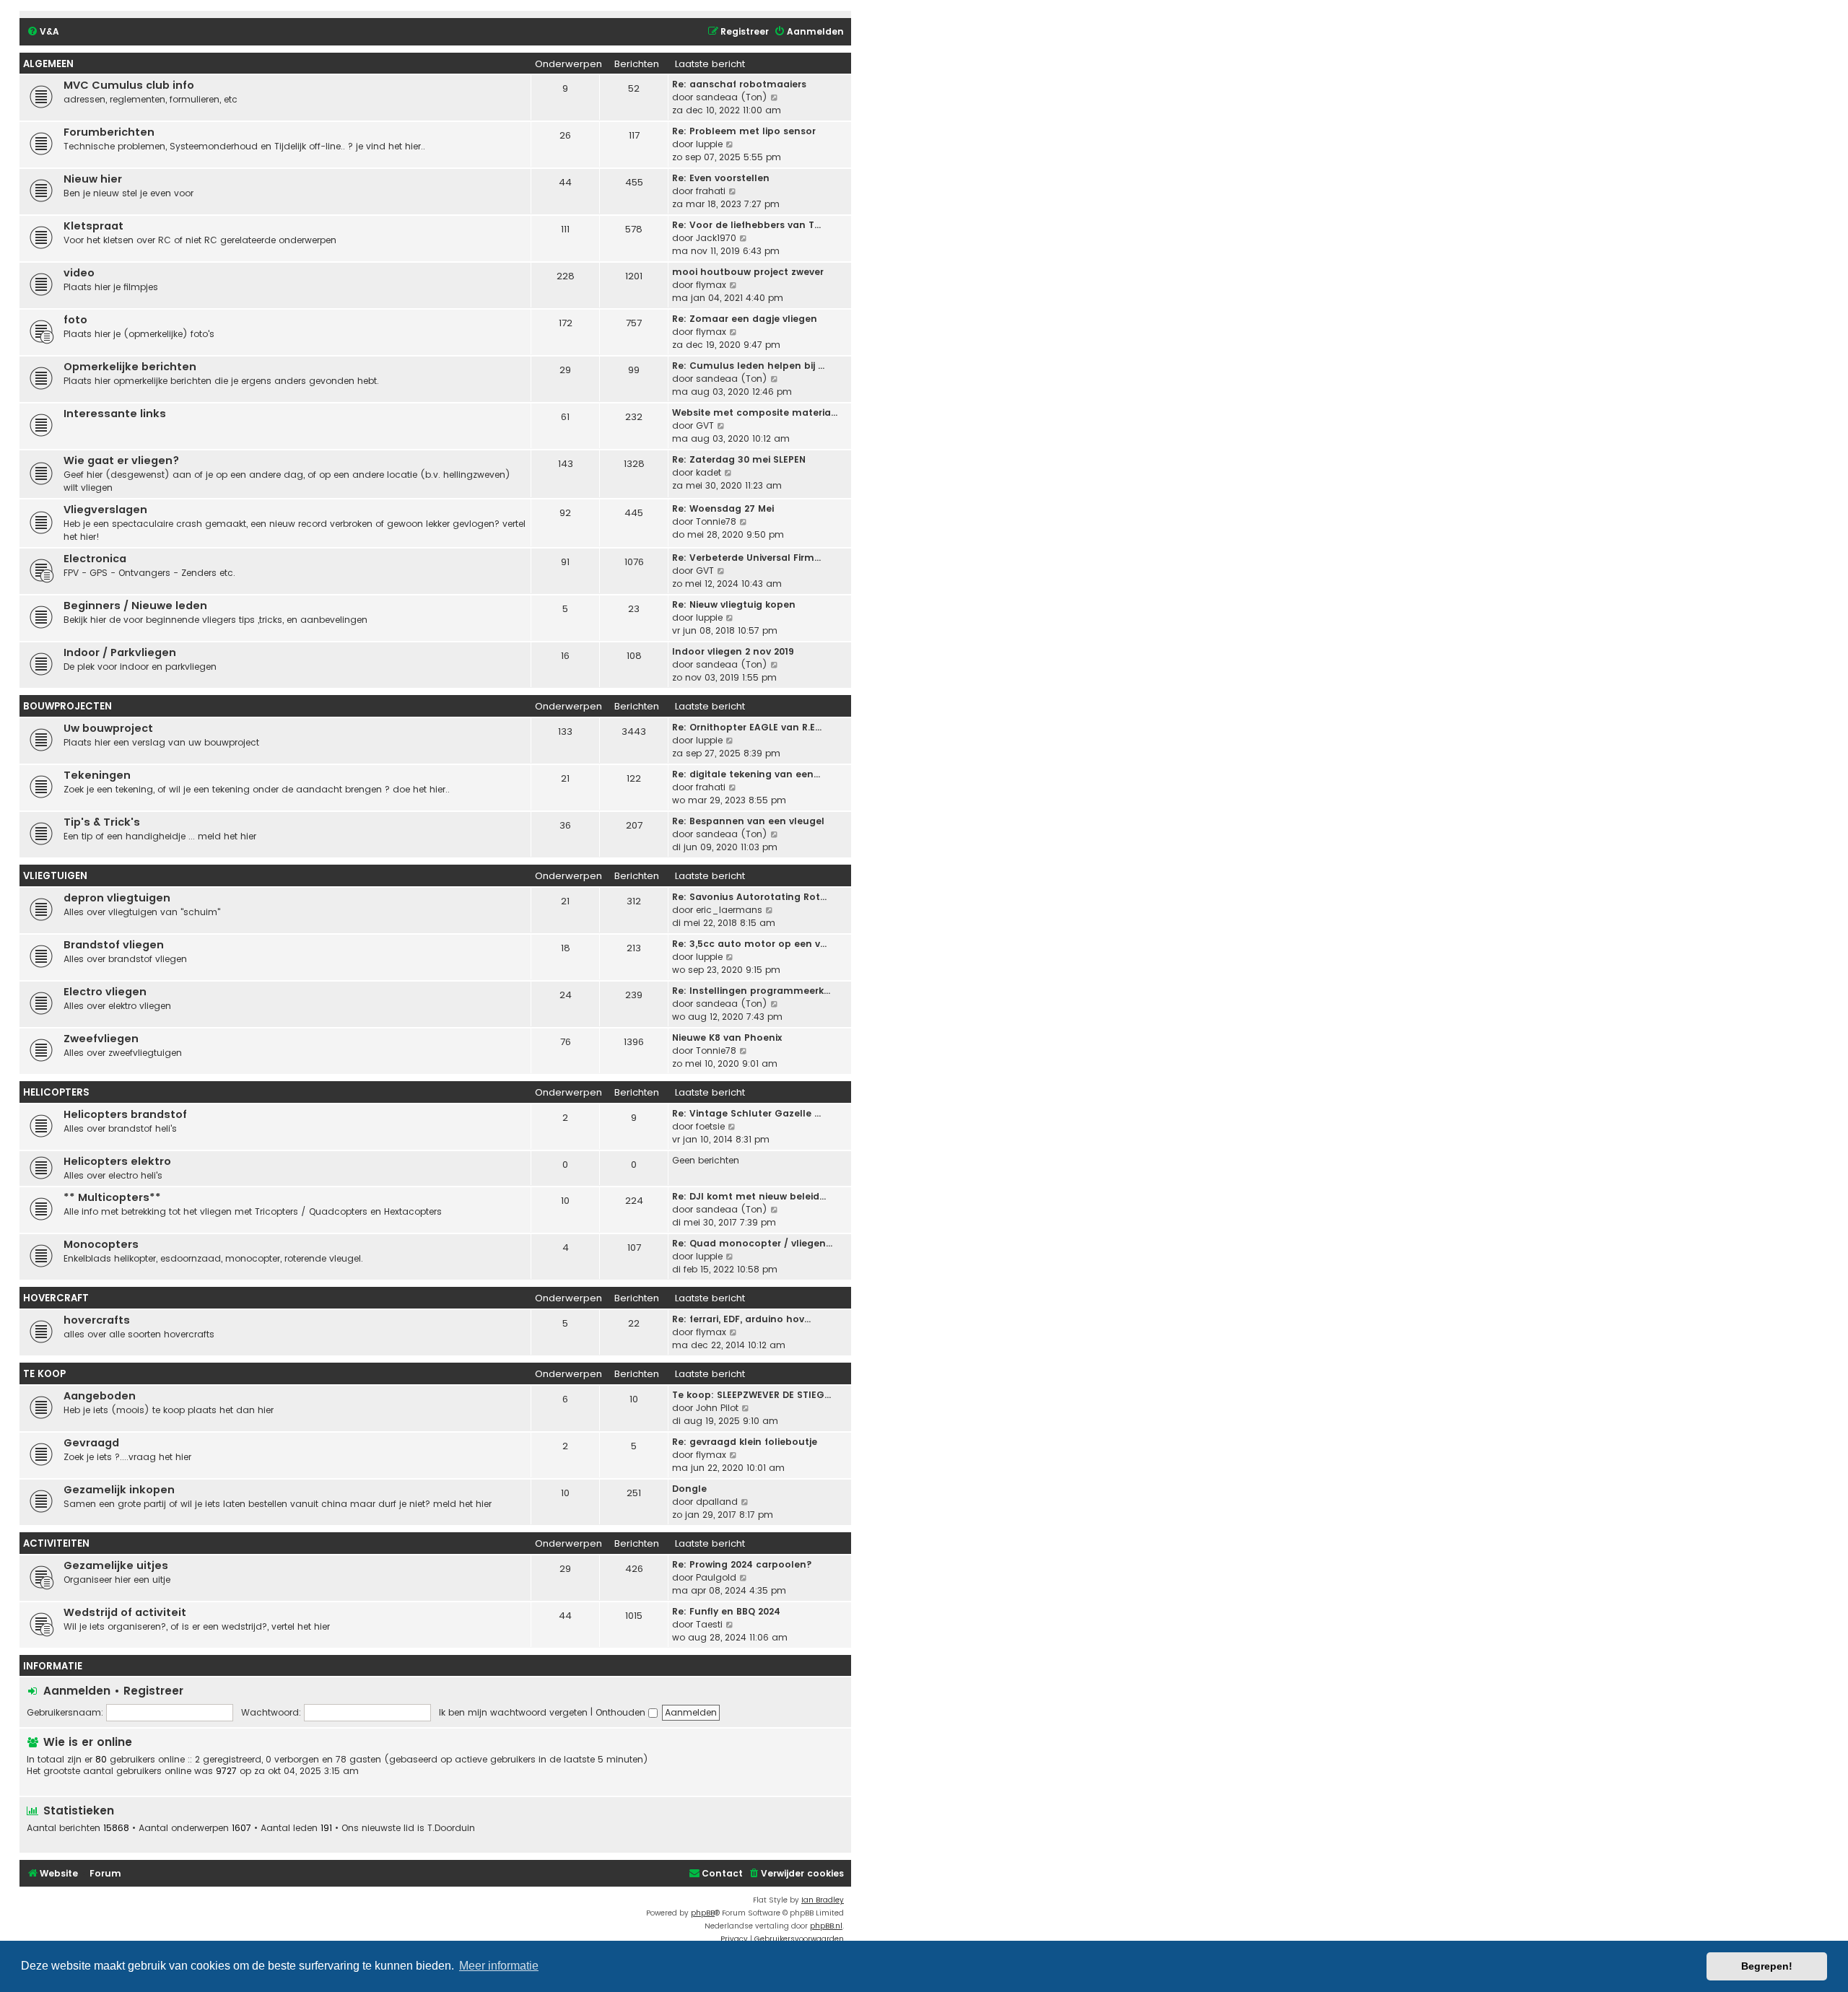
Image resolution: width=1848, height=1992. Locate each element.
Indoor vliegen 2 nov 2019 (733, 651)
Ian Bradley (823, 1900)
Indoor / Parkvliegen (120, 652)
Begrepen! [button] (1767, 1966)
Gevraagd (91, 1443)
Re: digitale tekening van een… (746, 774)
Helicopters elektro (117, 1161)
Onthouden (622, 1712)
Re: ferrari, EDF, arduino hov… (741, 1319)
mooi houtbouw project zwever (748, 272)
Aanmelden (77, 1691)
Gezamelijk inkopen (119, 1490)
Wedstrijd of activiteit (125, 1612)
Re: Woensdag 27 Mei (723, 508)
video (79, 273)
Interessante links (115, 414)
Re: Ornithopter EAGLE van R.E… (747, 727)
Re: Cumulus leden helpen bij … (748, 366)
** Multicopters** (112, 1197)
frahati (711, 191)
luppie (709, 144)
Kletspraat (93, 226)
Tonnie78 (716, 521)
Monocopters (101, 1244)
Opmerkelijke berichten (130, 367)
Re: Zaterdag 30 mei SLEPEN (739, 459)
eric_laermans (729, 910)
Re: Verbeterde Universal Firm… (746, 558)
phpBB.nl (826, 1926)
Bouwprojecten (67, 706)
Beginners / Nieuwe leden (135, 606)
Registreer (153, 1691)
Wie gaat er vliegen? (121, 460)
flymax (711, 285)
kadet (709, 472)
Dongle (689, 1489)
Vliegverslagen (105, 510)
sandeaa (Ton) (732, 97)
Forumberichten (109, 132)
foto (75, 320)
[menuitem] (43, 32)
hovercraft (56, 1298)
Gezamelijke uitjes (116, 1565)
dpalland (717, 1502)
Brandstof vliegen (114, 945)
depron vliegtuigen (117, 898)
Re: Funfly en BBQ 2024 (726, 1611)
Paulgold (716, 1577)
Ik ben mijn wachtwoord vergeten (513, 1712)
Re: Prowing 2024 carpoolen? (742, 1564)
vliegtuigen (55, 876)
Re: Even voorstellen (721, 178)
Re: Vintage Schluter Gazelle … (746, 1113)
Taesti (709, 1624)
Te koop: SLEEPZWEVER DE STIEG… (751, 1395)
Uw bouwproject (108, 728)
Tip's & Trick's (102, 822)
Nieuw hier (93, 179)
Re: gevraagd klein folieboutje (745, 1442)
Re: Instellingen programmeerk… (751, 991)
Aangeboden (100, 1396)
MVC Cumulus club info (129, 85)
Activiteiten (56, 1543)
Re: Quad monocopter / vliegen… (752, 1243)
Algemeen (48, 64)
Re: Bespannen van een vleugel (748, 821)
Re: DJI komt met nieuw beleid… (749, 1196)
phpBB (703, 1913)
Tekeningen (97, 775)
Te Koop (44, 1374)
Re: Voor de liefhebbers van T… (746, 225)
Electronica (95, 559)
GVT (705, 425)
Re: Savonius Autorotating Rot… (749, 897)
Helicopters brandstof (125, 1114)
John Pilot (717, 1408)
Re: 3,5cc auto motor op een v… (749, 944)
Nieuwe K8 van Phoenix (727, 1037)
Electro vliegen (105, 992)
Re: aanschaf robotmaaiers (739, 84)
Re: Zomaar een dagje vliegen (745, 319)
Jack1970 (716, 238)
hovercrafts (97, 1320)
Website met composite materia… (755, 412)
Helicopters (56, 1092)
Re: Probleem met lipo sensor (744, 131)
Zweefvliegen (101, 1039)
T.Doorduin (451, 1828)
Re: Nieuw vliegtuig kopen (734, 604)
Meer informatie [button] (499, 1966)
